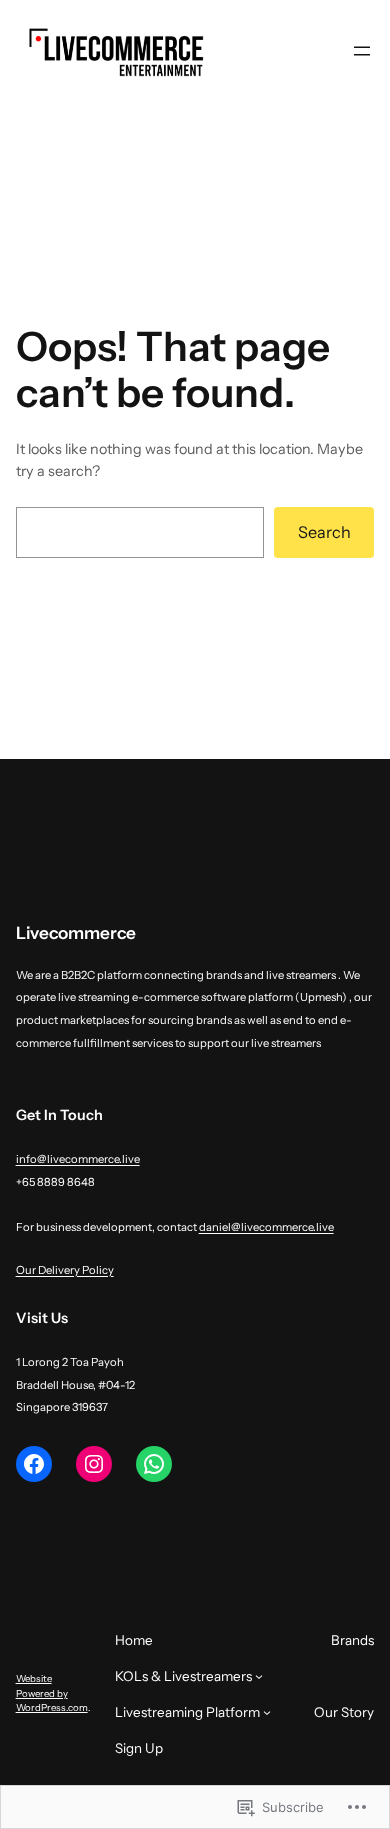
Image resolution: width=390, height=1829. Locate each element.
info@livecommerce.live (78, 1159)
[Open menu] (362, 51)
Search (324, 532)
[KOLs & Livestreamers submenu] (259, 1676)
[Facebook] (34, 1464)
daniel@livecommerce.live (266, 1227)
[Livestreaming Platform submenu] (267, 1712)
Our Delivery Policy (65, 1270)
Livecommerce (76, 932)
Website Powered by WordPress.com (52, 1693)
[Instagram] (94, 1464)
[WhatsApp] (154, 1464)
